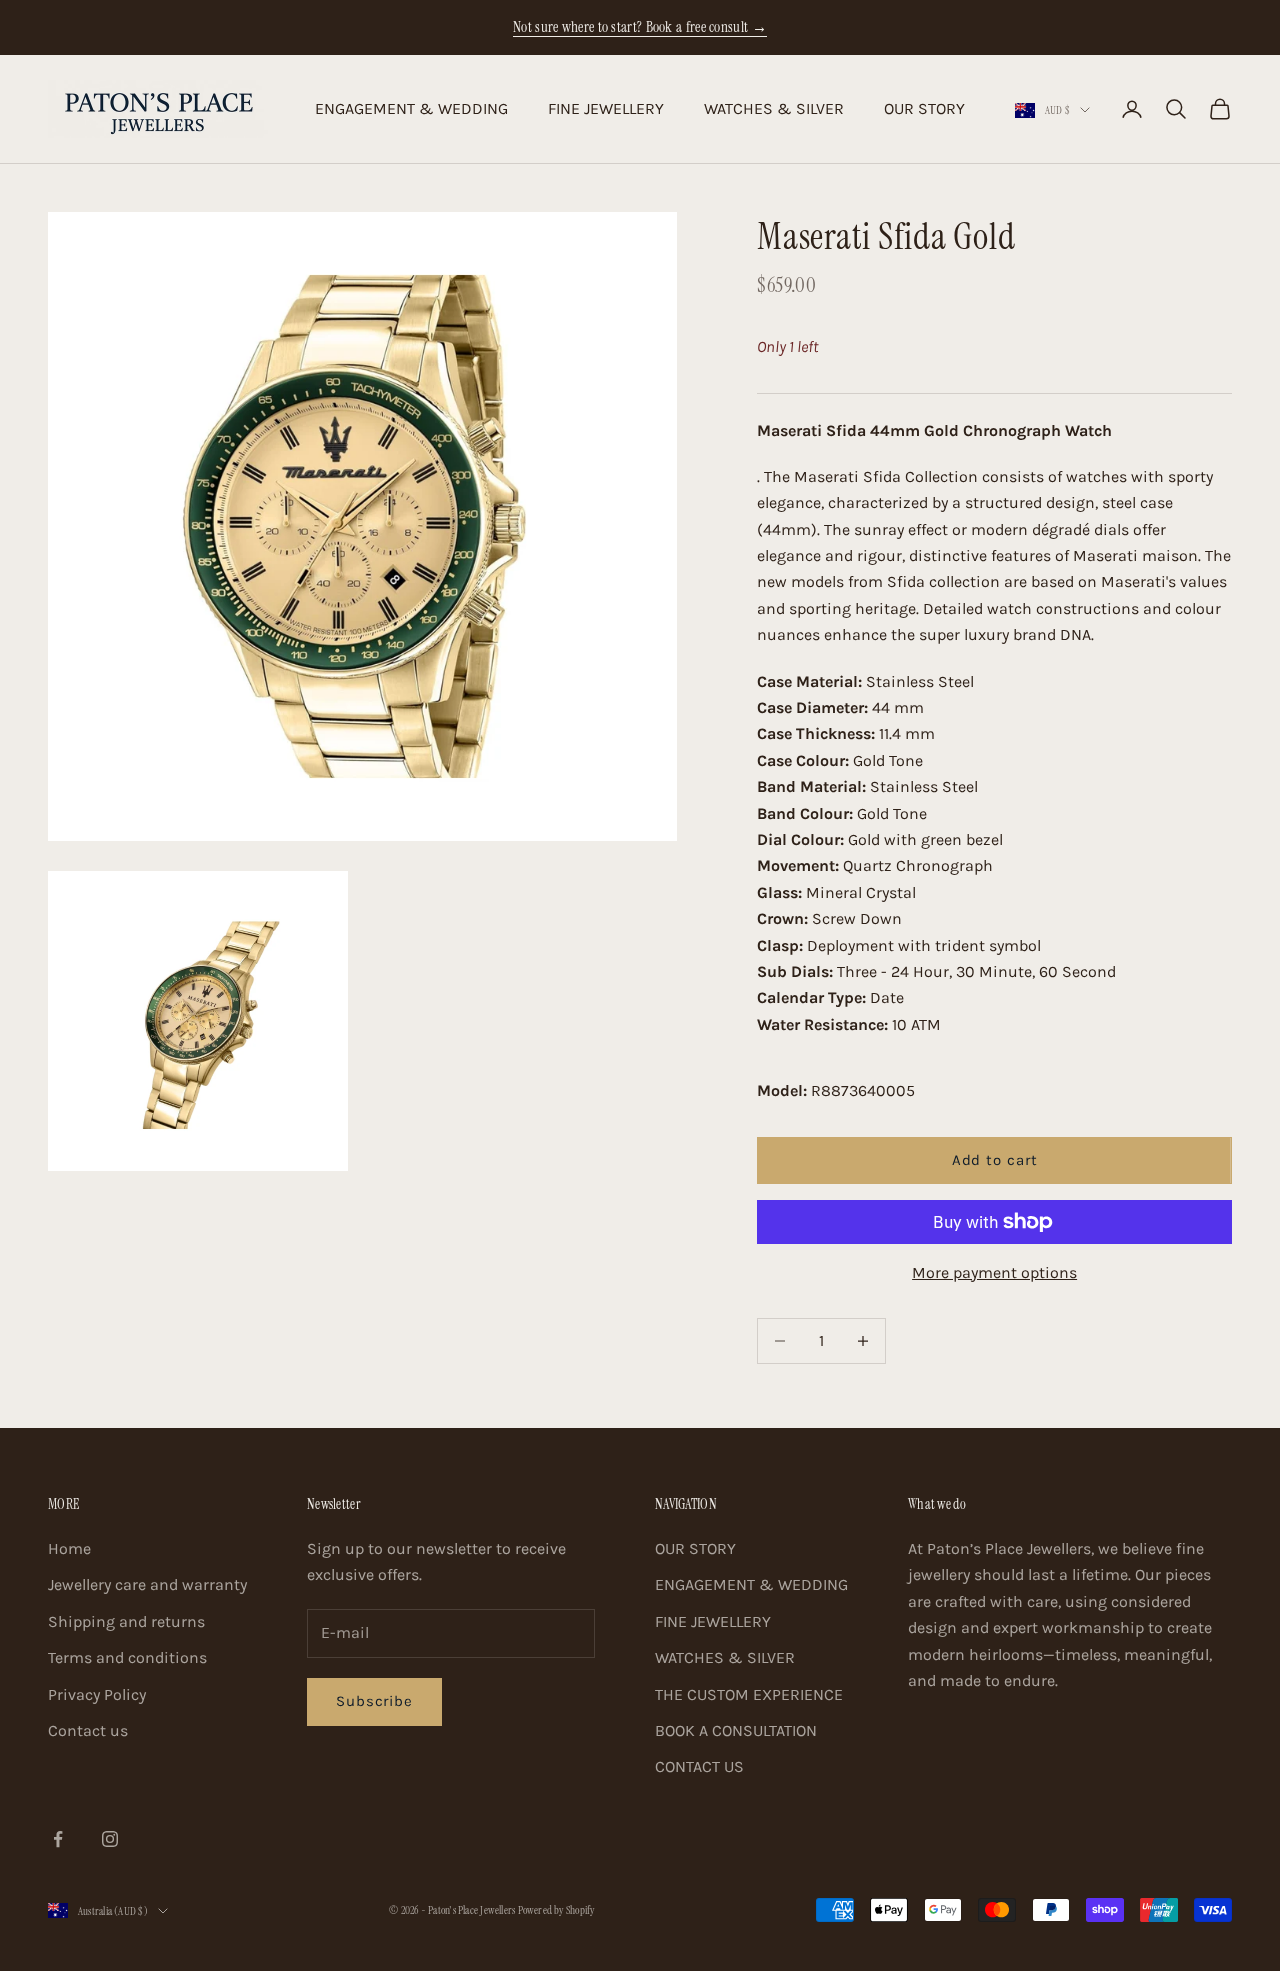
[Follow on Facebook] (58, 1839)
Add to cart (995, 1160)
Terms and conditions (127, 1657)
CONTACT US (699, 1766)
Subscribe (374, 1701)
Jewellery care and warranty (147, 1584)
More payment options (994, 1272)
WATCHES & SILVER (774, 108)
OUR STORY (924, 108)
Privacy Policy (97, 1694)
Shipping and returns (126, 1621)
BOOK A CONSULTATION (736, 1730)
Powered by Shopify (556, 1910)
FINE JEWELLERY (606, 108)
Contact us (88, 1730)
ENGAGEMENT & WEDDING (411, 108)
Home (69, 1548)
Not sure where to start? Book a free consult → (640, 27)
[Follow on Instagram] (110, 1839)
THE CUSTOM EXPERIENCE (749, 1694)
